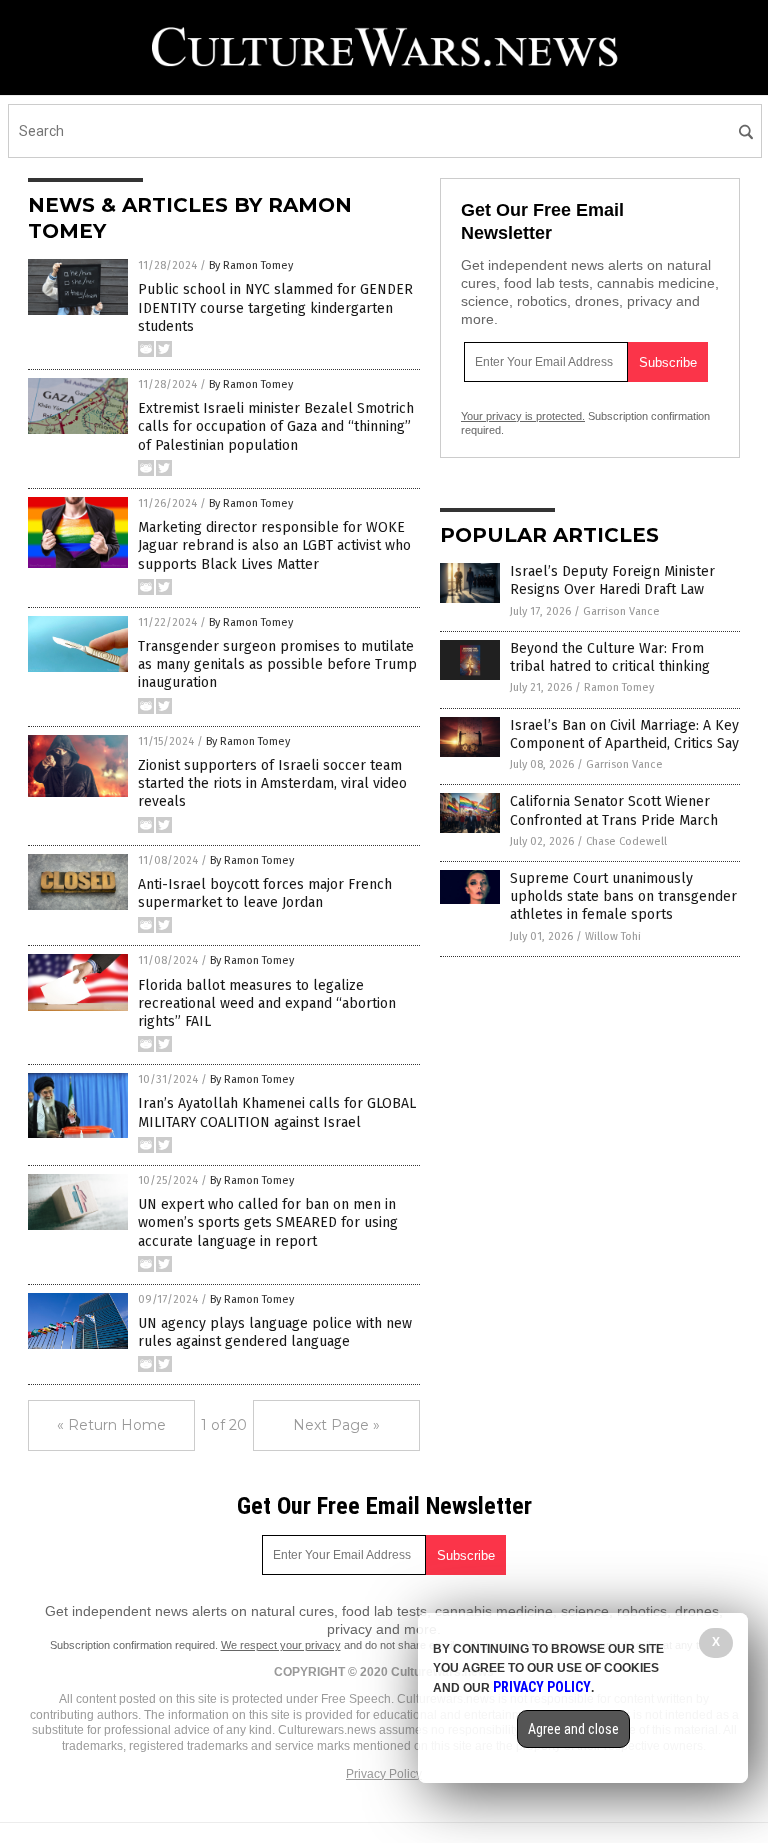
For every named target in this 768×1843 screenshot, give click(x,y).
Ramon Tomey (619, 687)
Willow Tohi (613, 936)
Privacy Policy (384, 1774)
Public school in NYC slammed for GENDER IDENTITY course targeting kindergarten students (275, 307)
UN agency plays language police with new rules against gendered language (275, 1332)
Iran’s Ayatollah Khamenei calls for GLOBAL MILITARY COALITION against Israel (277, 1112)
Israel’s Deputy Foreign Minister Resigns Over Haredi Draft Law (612, 580)
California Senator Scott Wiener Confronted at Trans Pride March (614, 810)
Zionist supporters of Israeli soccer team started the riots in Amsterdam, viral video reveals (272, 783)
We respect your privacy (281, 1645)
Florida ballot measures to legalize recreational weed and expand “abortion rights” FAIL (267, 1003)
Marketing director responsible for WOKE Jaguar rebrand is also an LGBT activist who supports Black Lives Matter (274, 545)
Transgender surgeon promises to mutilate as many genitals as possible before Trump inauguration (277, 664)
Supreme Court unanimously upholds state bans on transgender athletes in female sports (623, 896)
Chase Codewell (626, 841)
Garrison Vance (621, 611)
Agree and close (573, 1729)
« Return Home (111, 1425)
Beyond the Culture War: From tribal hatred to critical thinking (610, 657)
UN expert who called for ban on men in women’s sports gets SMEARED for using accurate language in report (268, 1222)
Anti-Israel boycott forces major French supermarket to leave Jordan (265, 893)
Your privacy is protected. (523, 416)
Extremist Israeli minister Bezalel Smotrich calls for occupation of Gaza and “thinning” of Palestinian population (276, 426)
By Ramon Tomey (251, 265)
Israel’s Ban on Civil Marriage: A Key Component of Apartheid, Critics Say (624, 734)
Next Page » (336, 1425)
